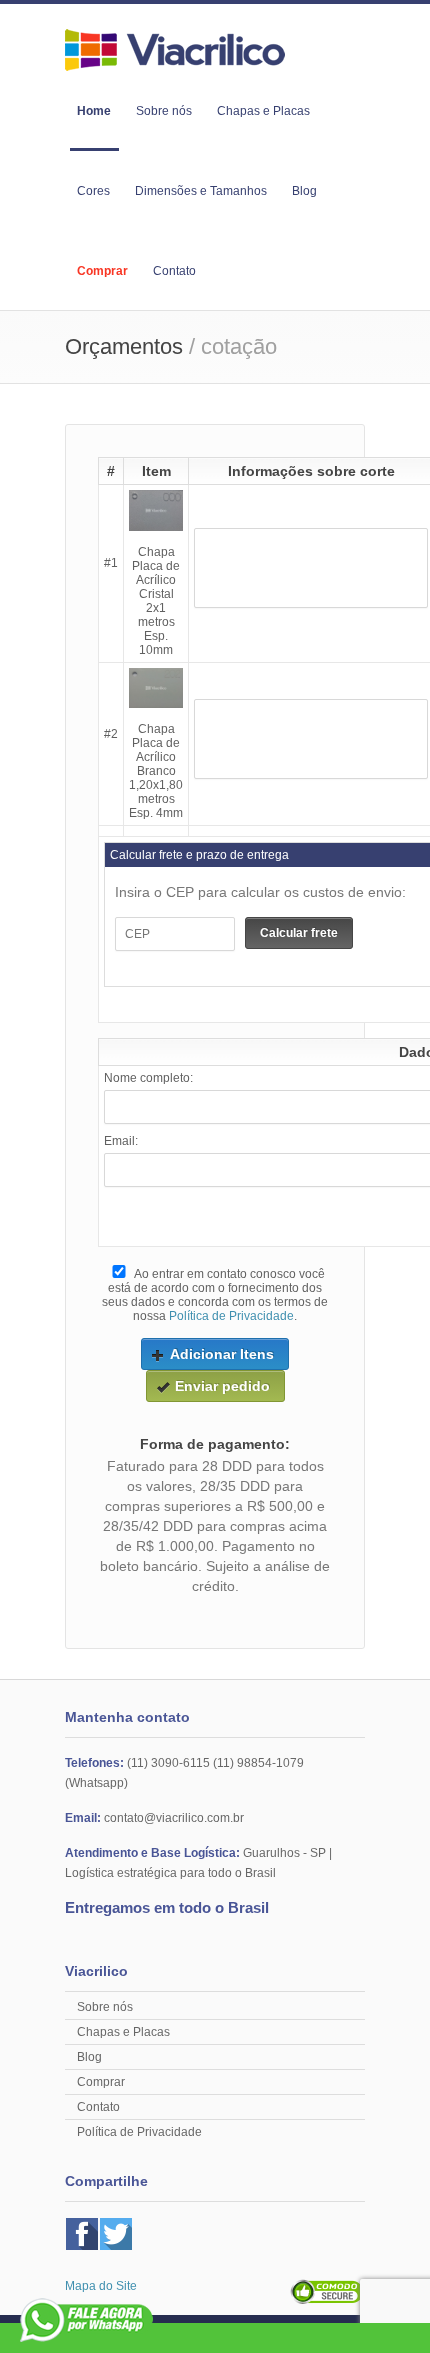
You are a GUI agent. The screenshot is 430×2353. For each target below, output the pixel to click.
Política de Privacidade (231, 1316)
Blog (304, 191)
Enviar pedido (222, 1386)
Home (94, 111)
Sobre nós (164, 111)
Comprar (102, 271)
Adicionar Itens (222, 1354)
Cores (93, 191)
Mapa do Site (101, 2286)
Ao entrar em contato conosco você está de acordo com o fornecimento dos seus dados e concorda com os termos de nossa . (215, 1295)
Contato (174, 271)
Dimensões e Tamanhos (201, 191)
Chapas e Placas (263, 111)
